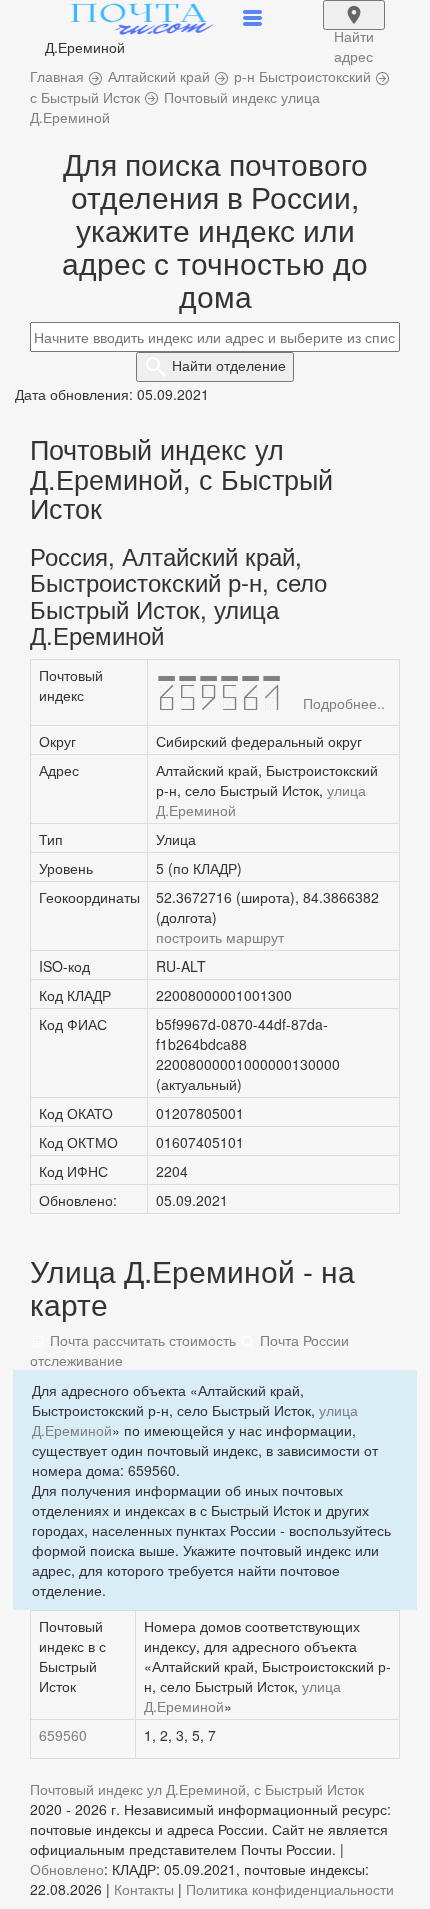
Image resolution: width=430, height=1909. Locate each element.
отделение (229, 365)
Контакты (144, 1889)
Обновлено (67, 1869)
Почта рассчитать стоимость (141, 1340)
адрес (354, 28)
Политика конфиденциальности (290, 1889)
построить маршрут (220, 937)
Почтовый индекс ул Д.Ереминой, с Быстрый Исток (197, 1789)
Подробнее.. (344, 703)
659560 (63, 1735)
